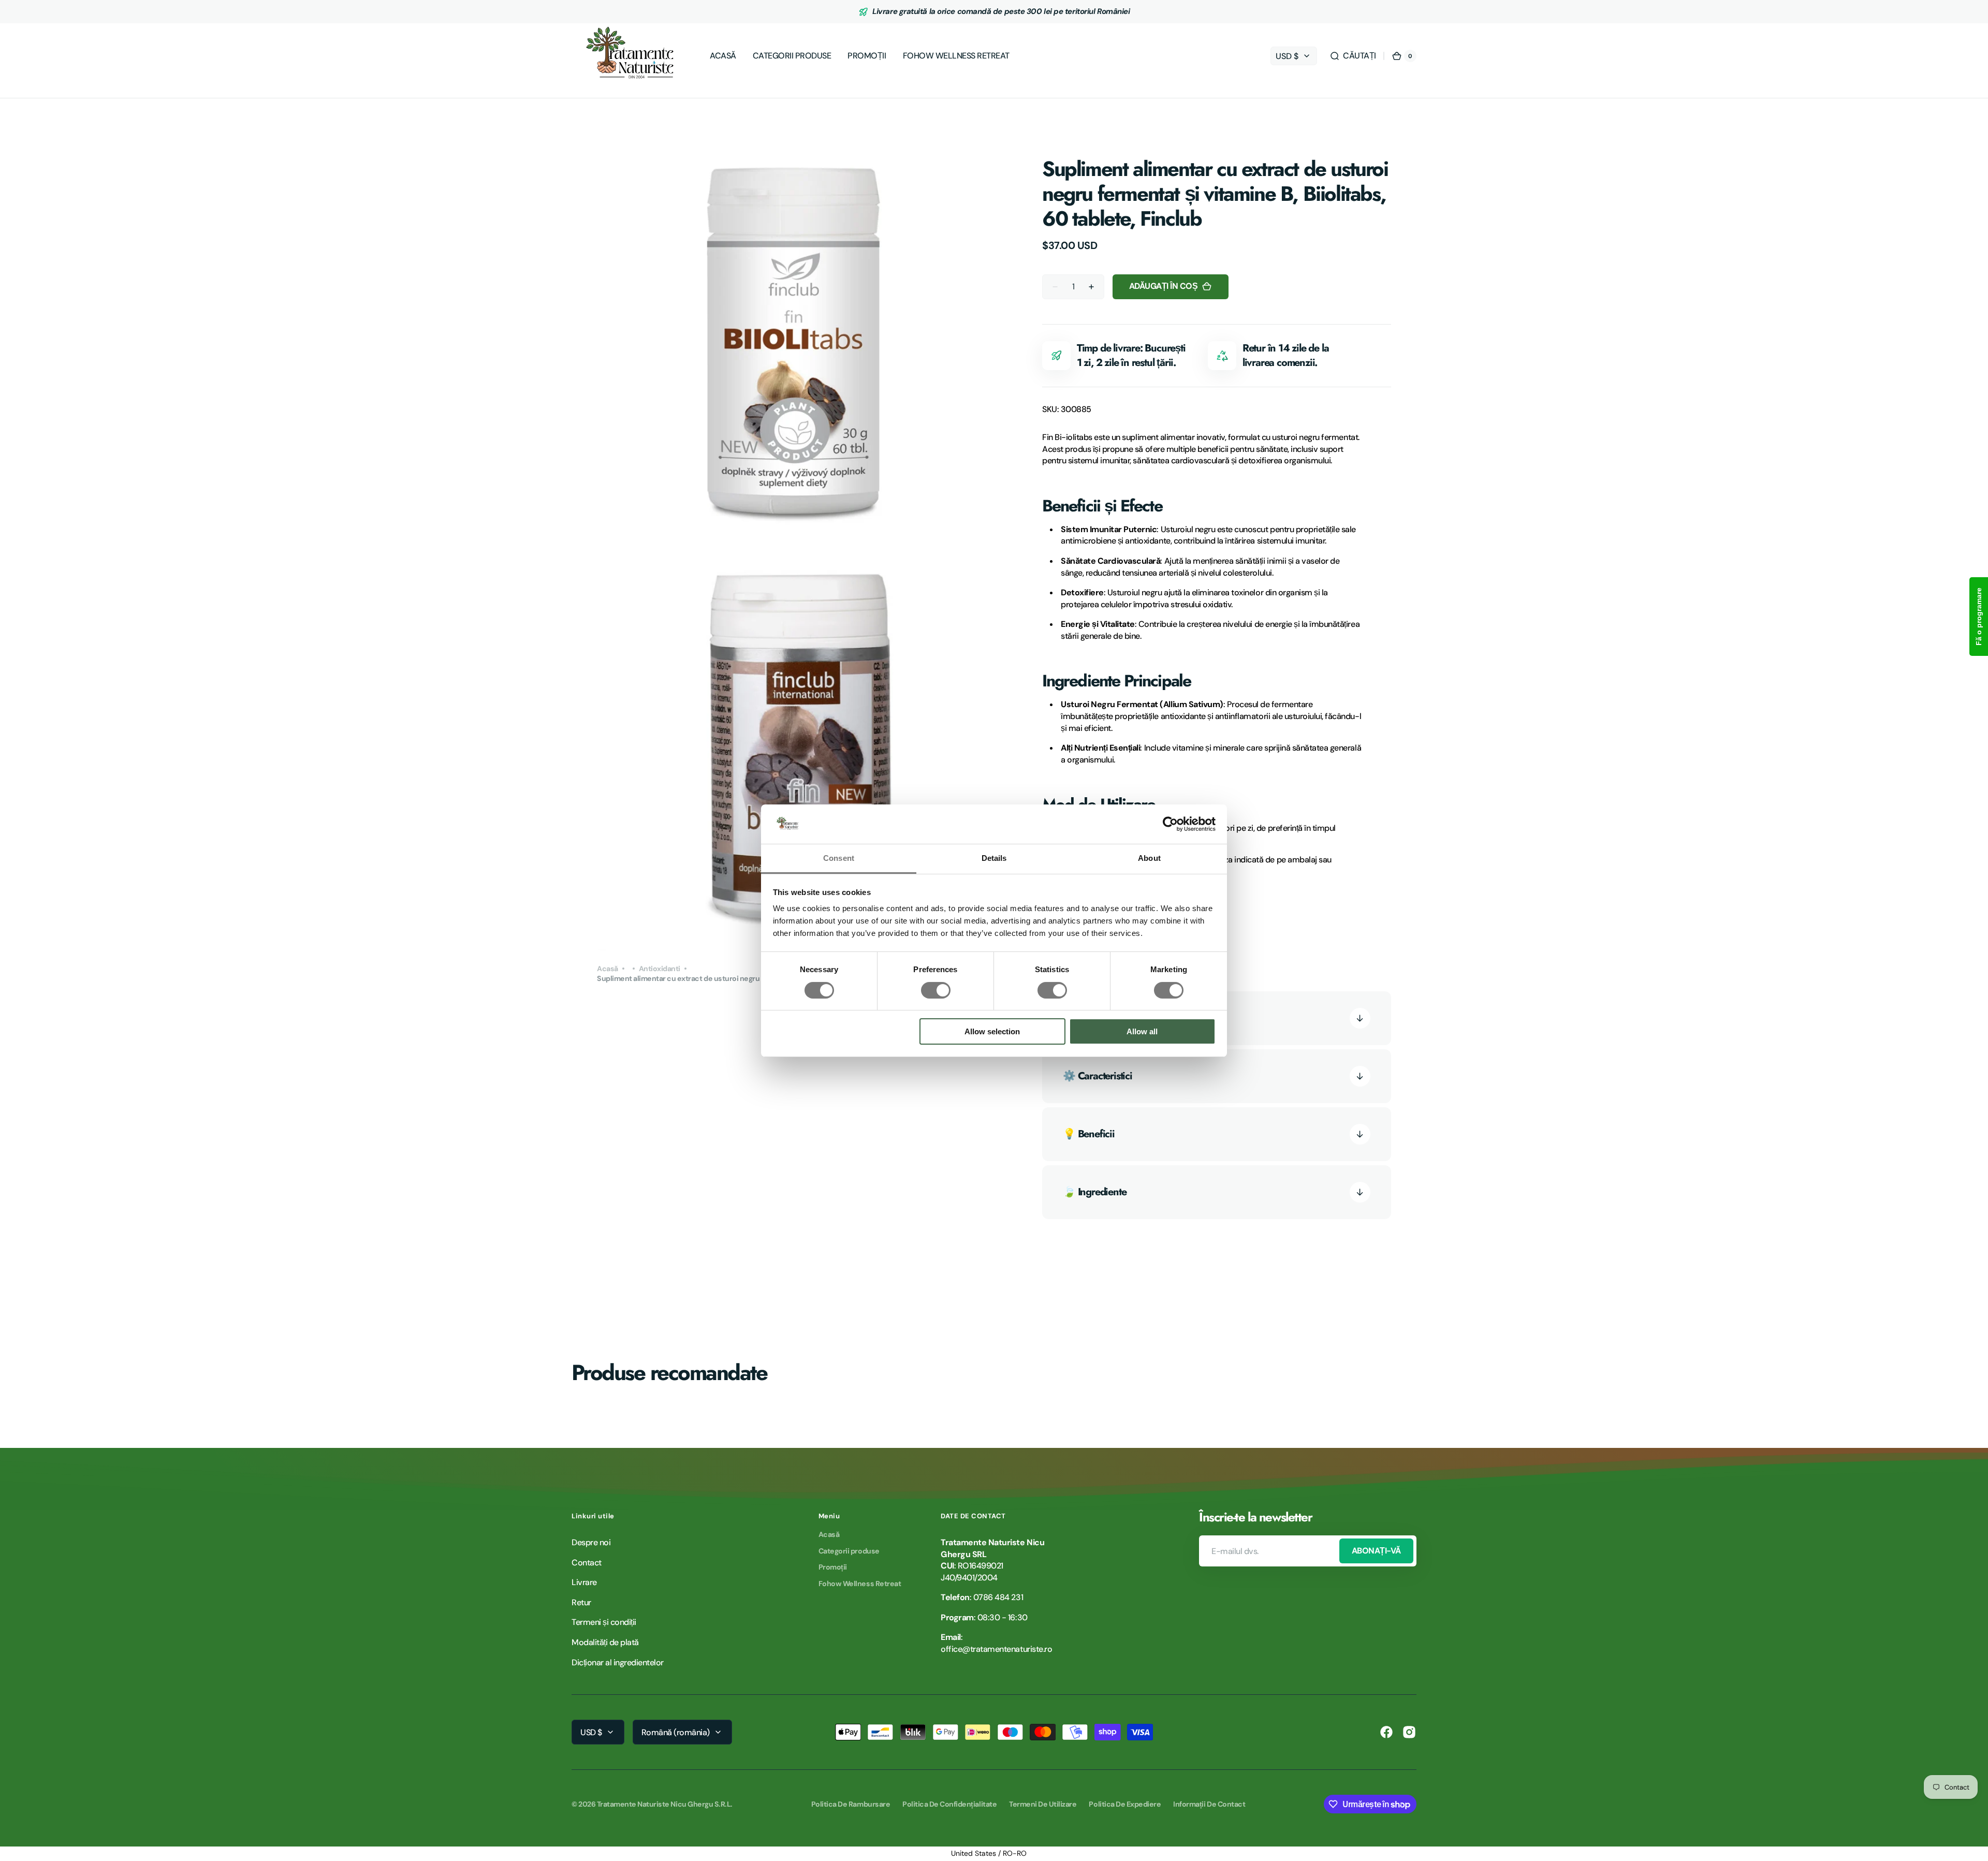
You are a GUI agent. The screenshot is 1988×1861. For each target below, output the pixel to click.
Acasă (608, 969)
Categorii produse (849, 1551)
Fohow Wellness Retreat (860, 1584)
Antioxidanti (660, 969)
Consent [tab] (839, 858)
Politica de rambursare (851, 1804)
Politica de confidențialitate (949, 1804)
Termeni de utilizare (1043, 1804)
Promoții (833, 1567)
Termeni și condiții (604, 1622)
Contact (587, 1563)
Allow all (1142, 1031)
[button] (1353, 56)
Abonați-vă (1376, 1551)
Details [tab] (994, 858)
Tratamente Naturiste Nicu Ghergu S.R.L (664, 1804)
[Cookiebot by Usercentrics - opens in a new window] (1170, 824)
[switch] (936, 990)
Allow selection (992, 1031)
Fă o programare (1979, 617)
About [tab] (1149, 858)
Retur (581, 1602)
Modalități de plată (605, 1642)
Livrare (584, 1582)
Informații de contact (1209, 1804)
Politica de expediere (1125, 1804)
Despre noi (591, 1542)
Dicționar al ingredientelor (618, 1662)
